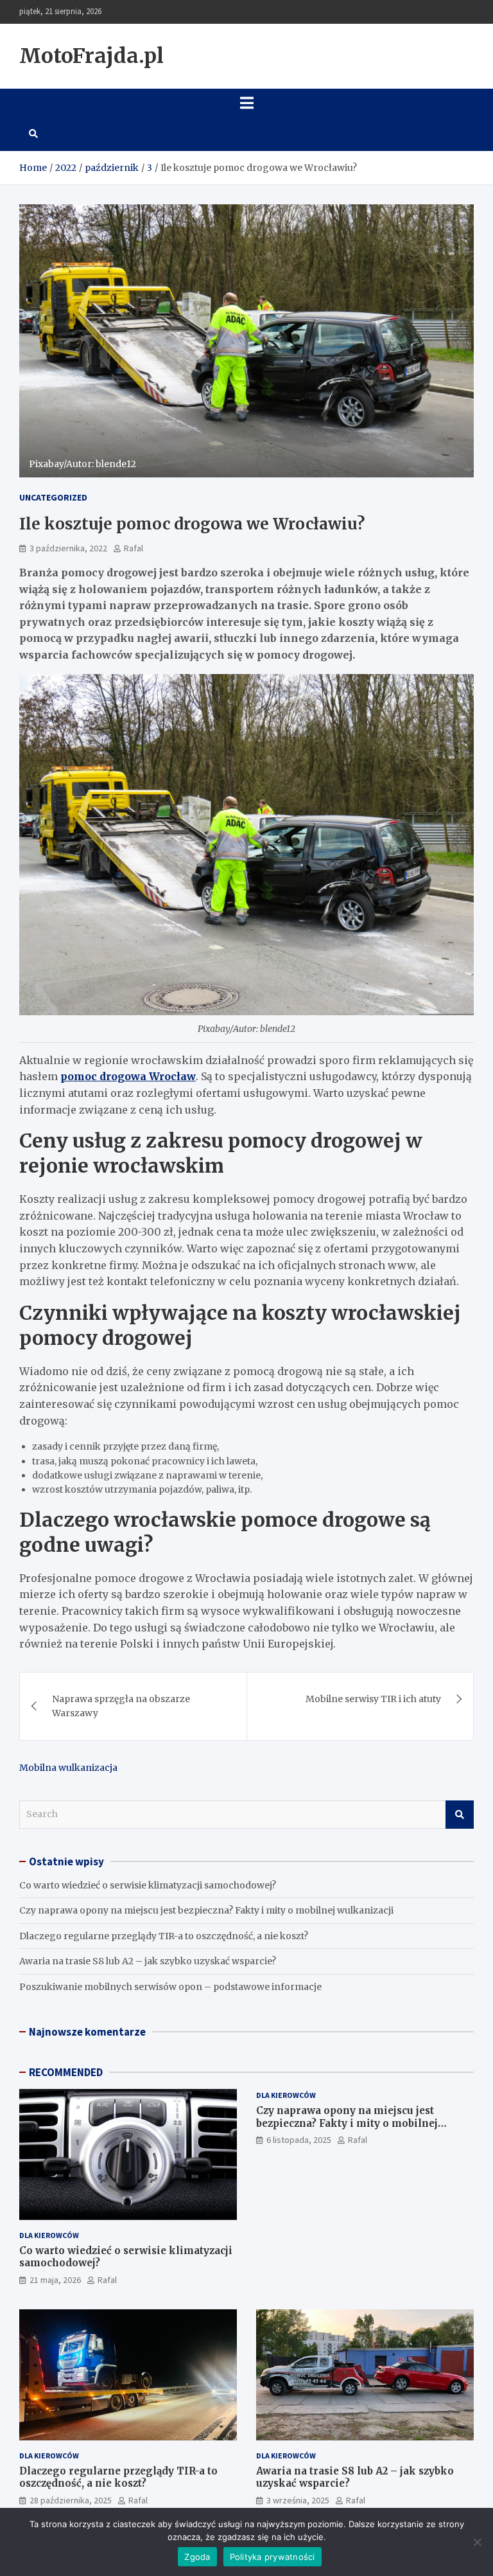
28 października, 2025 (71, 2500)
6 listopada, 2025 (299, 2140)
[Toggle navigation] (246, 103)
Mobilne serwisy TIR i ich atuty (373, 1699)
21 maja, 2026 (55, 2280)
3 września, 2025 (298, 2500)
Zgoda (197, 2557)
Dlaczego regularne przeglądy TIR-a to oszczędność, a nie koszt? (164, 1936)
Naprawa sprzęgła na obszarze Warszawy (121, 1706)
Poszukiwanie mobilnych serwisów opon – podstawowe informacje (170, 1987)
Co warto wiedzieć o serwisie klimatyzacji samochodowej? (148, 1885)
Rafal (134, 548)
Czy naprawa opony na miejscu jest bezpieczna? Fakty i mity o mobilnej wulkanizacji (206, 1910)
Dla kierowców (49, 2235)
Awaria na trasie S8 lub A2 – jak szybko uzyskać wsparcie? (148, 1961)
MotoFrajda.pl (91, 56)
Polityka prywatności (272, 2557)
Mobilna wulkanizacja (68, 1768)
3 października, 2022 (68, 548)
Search (460, 1815)
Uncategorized (53, 497)
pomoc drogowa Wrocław (128, 1076)
